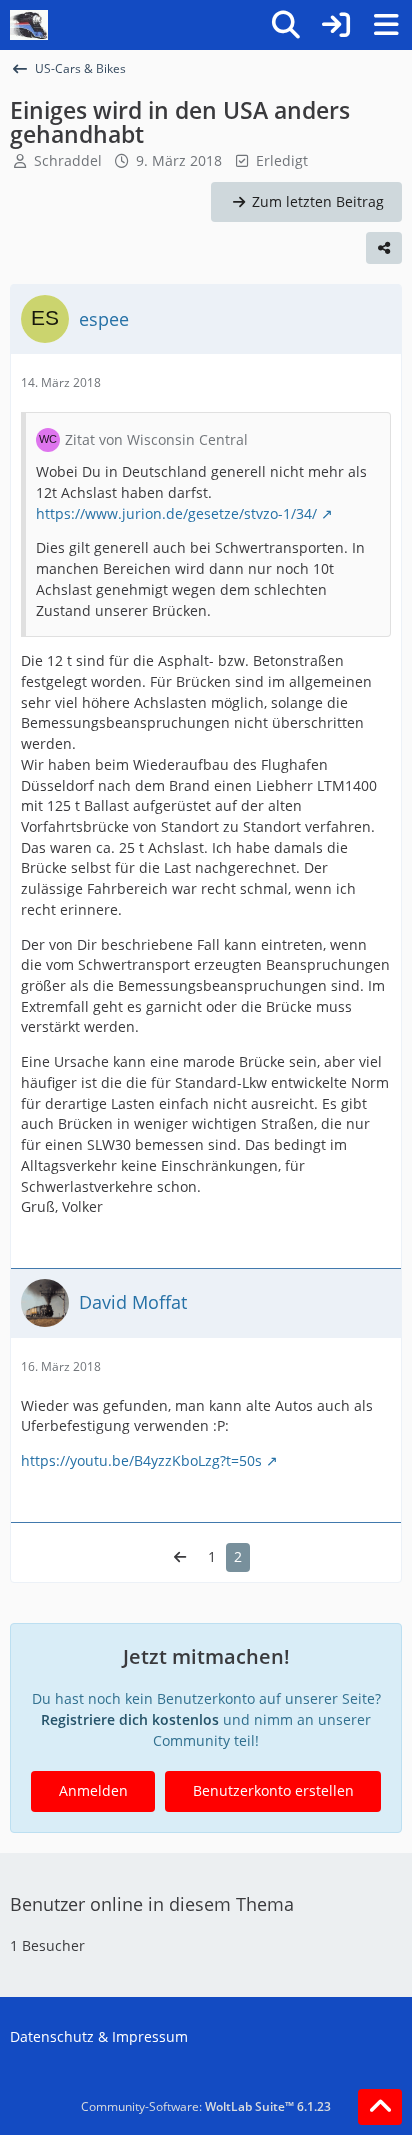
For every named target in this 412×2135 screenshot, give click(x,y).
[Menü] (386, 25)
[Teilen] (384, 248)
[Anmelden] (336, 25)
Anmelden (93, 1790)
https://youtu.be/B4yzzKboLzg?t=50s (141, 1460)
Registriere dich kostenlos (130, 1719)
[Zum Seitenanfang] (380, 2107)
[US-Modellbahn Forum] (29, 25)
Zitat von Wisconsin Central (156, 439)
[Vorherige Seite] (180, 1557)
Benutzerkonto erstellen (273, 1790)
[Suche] (286, 25)
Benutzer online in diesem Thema (152, 1904)
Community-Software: (206, 2106)
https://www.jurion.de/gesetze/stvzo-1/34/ (176, 513)
